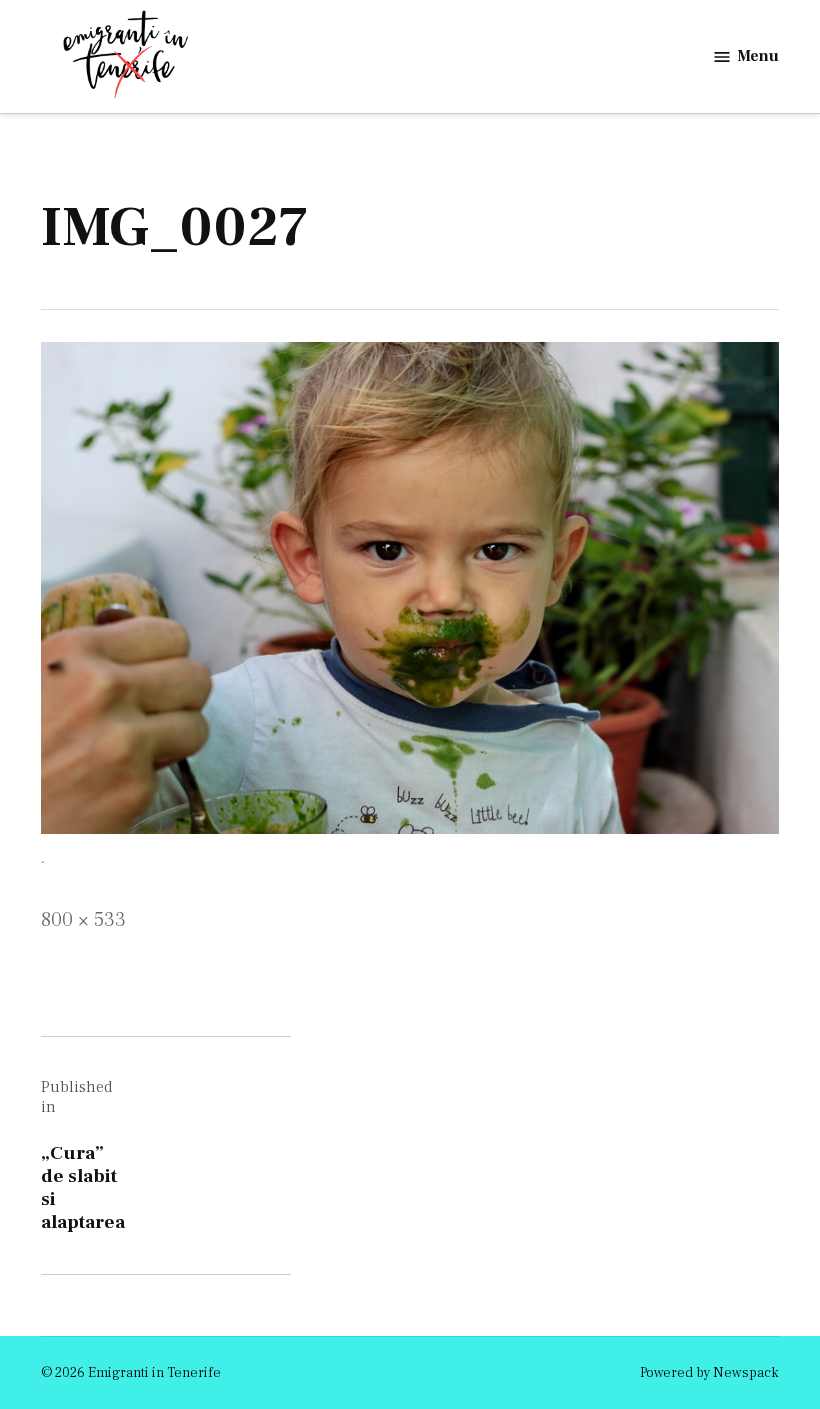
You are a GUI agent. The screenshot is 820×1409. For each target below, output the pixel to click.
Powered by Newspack (709, 1373)
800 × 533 (83, 920)
